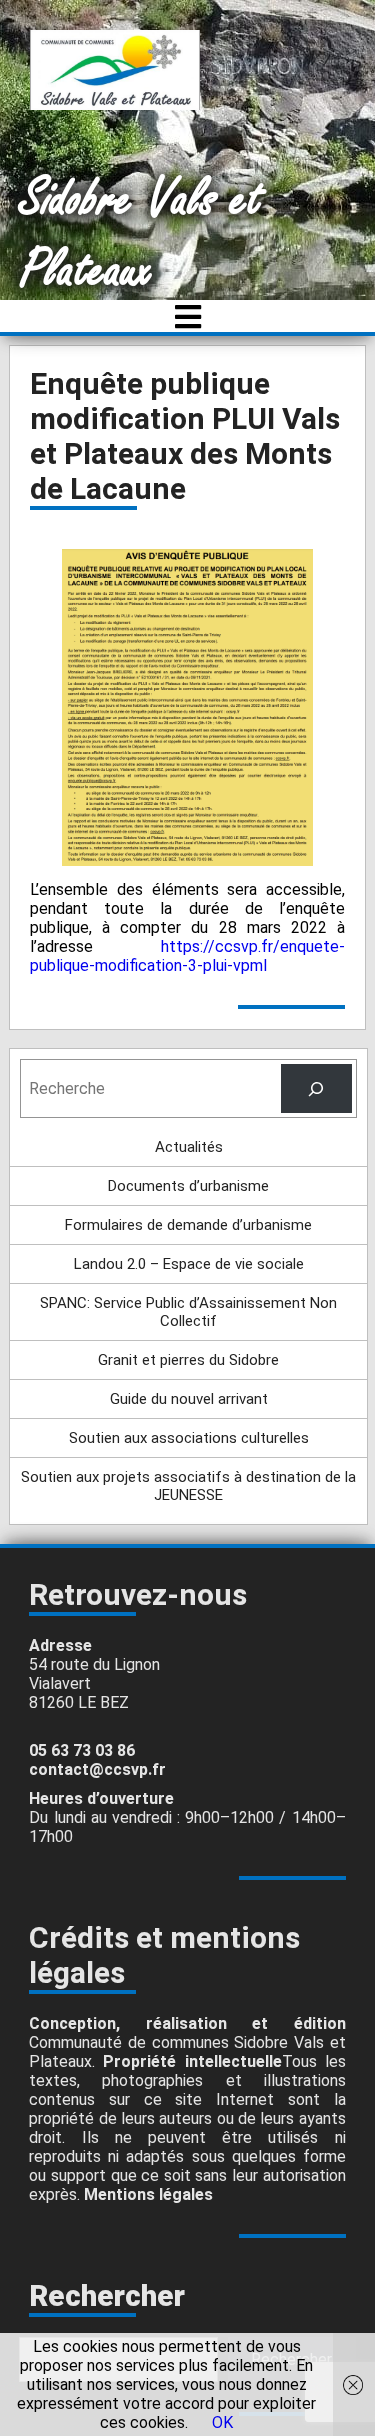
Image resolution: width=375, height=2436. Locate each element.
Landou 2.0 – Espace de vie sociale (189, 1264)
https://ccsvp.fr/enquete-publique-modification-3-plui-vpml (187, 956)
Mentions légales (148, 2194)
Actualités (189, 1147)
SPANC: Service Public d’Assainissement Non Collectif (188, 1312)
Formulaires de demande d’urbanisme (188, 1225)
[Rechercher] (316, 1088)
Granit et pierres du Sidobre (188, 1360)
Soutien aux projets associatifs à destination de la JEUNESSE (188, 1486)
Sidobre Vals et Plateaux (141, 235)
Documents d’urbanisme (188, 1186)
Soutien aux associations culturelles (189, 1438)
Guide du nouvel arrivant (189, 1399)
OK (222, 2422)
